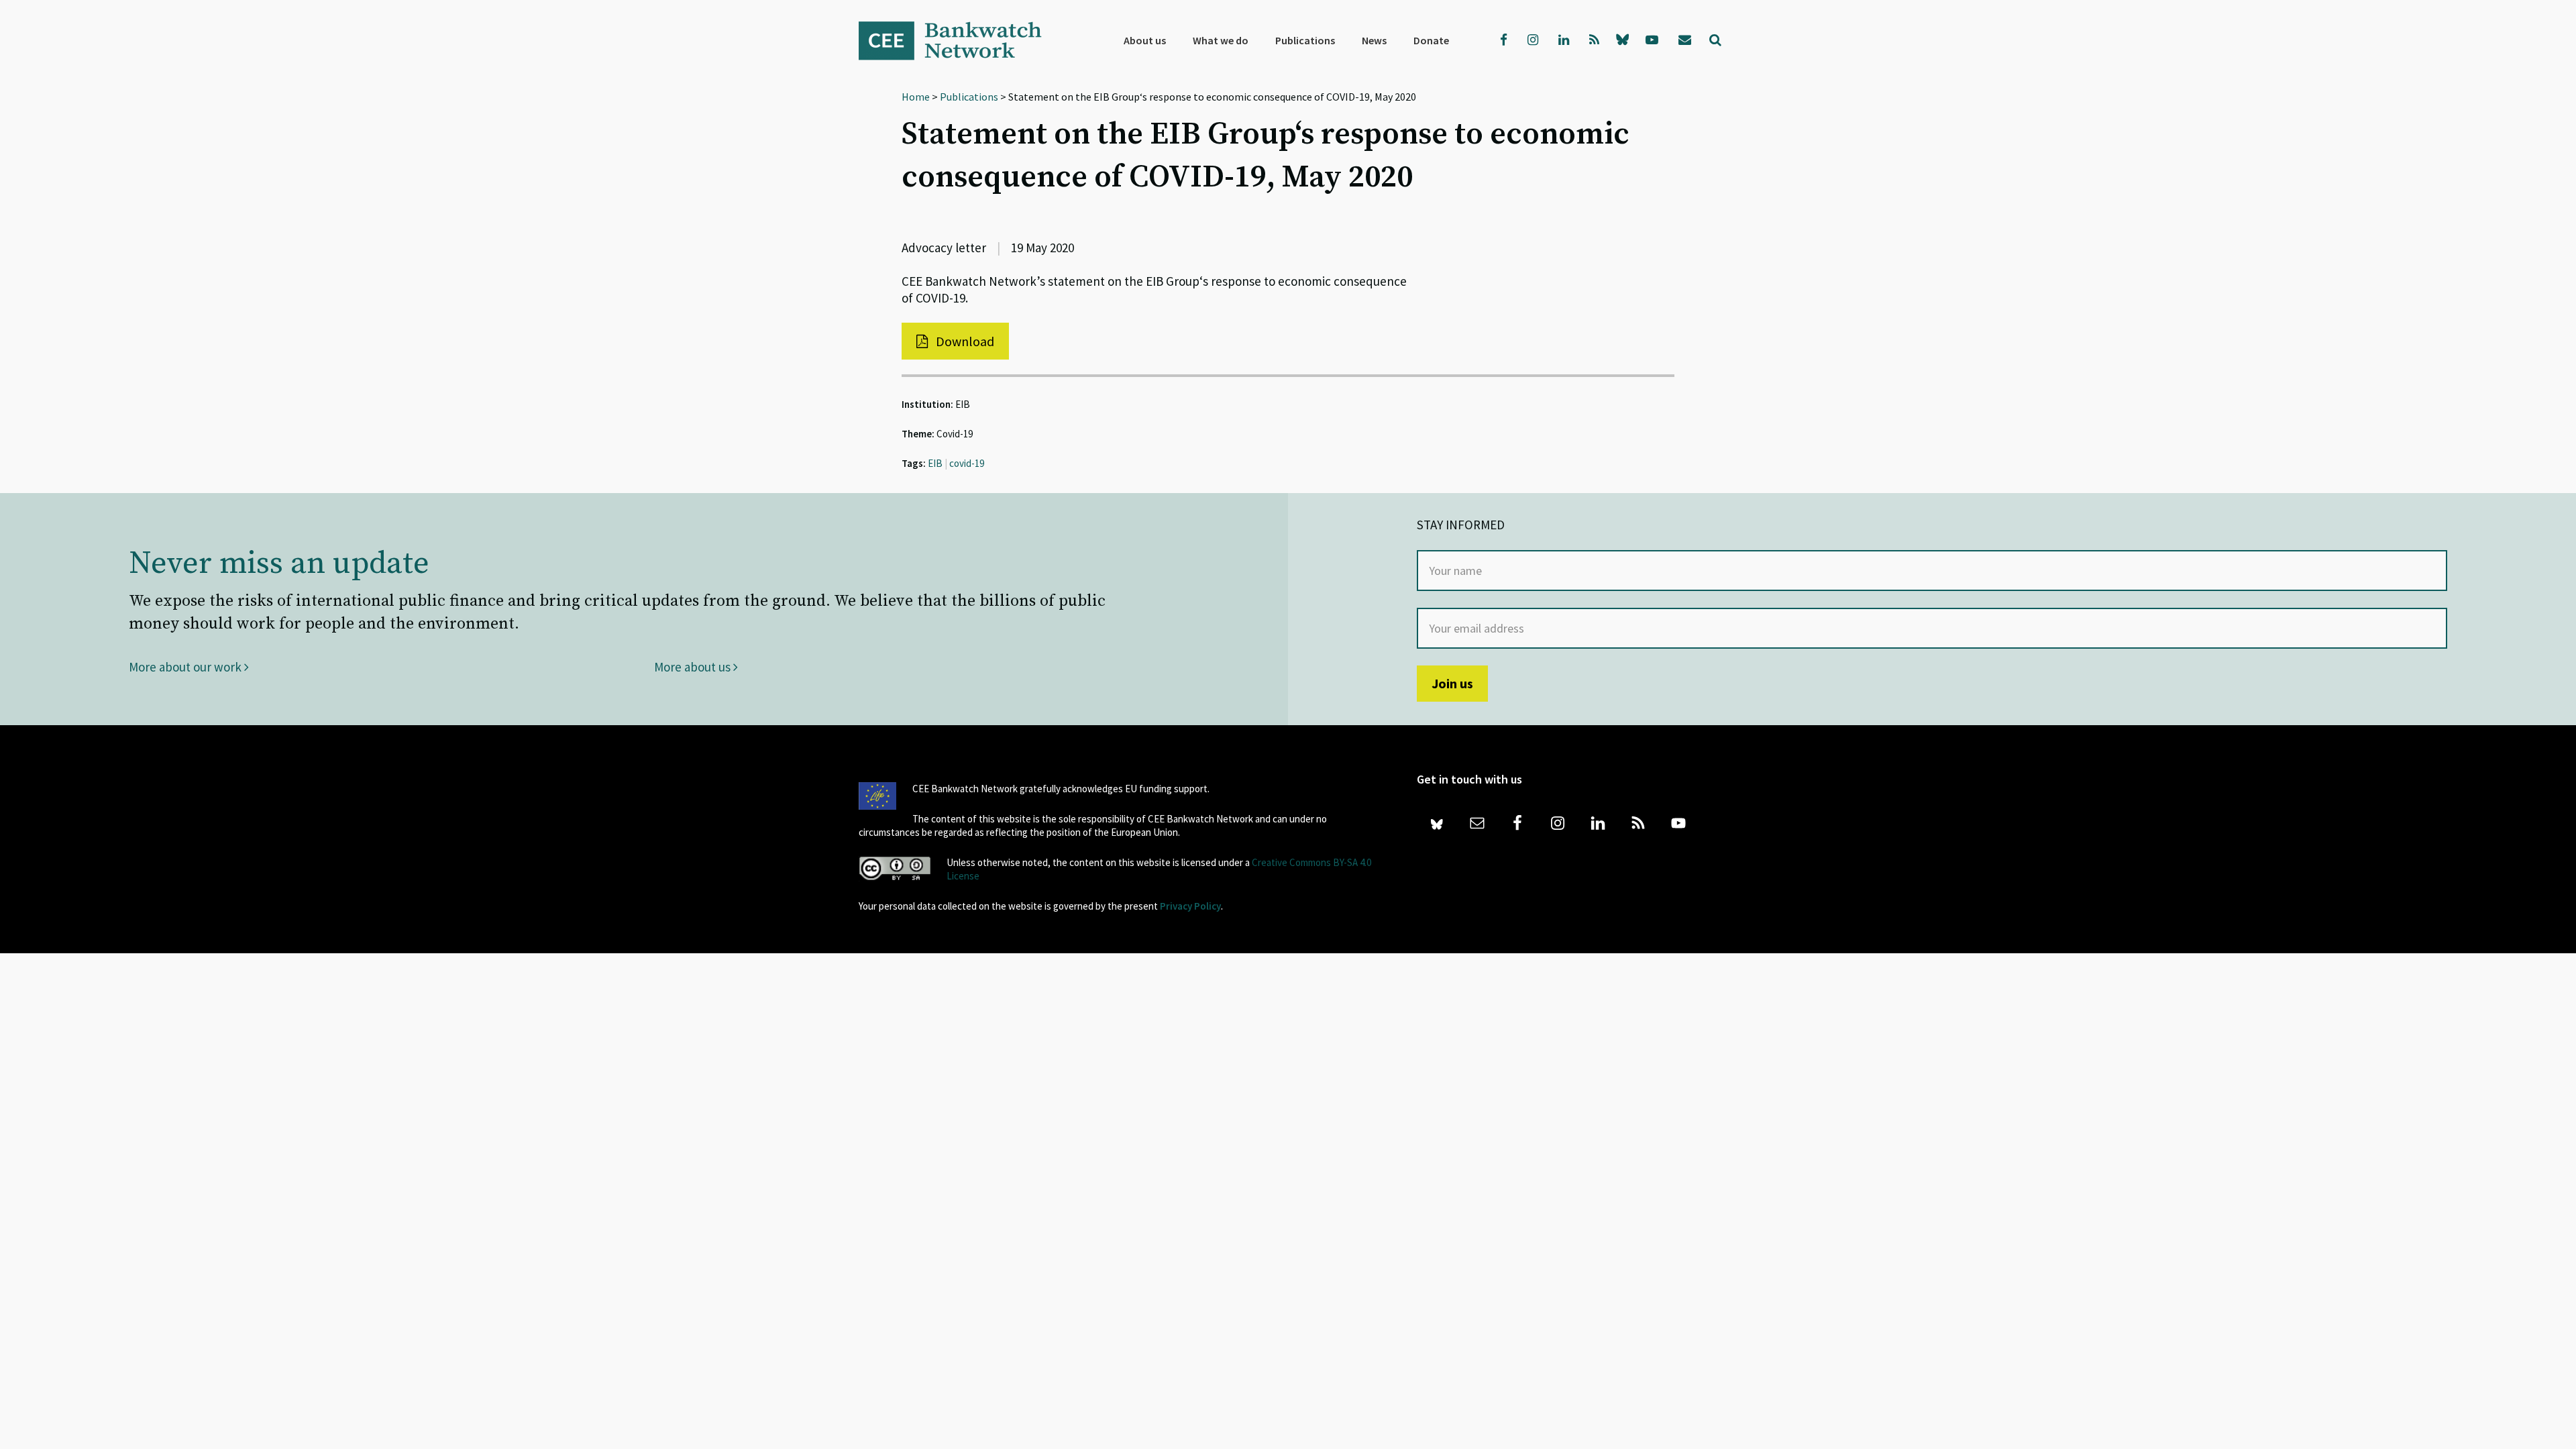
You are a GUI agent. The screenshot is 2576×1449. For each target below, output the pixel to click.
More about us (694, 667)
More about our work (186, 667)
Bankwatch (959, 40)
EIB (935, 463)
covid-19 (967, 463)
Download (964, 341)
